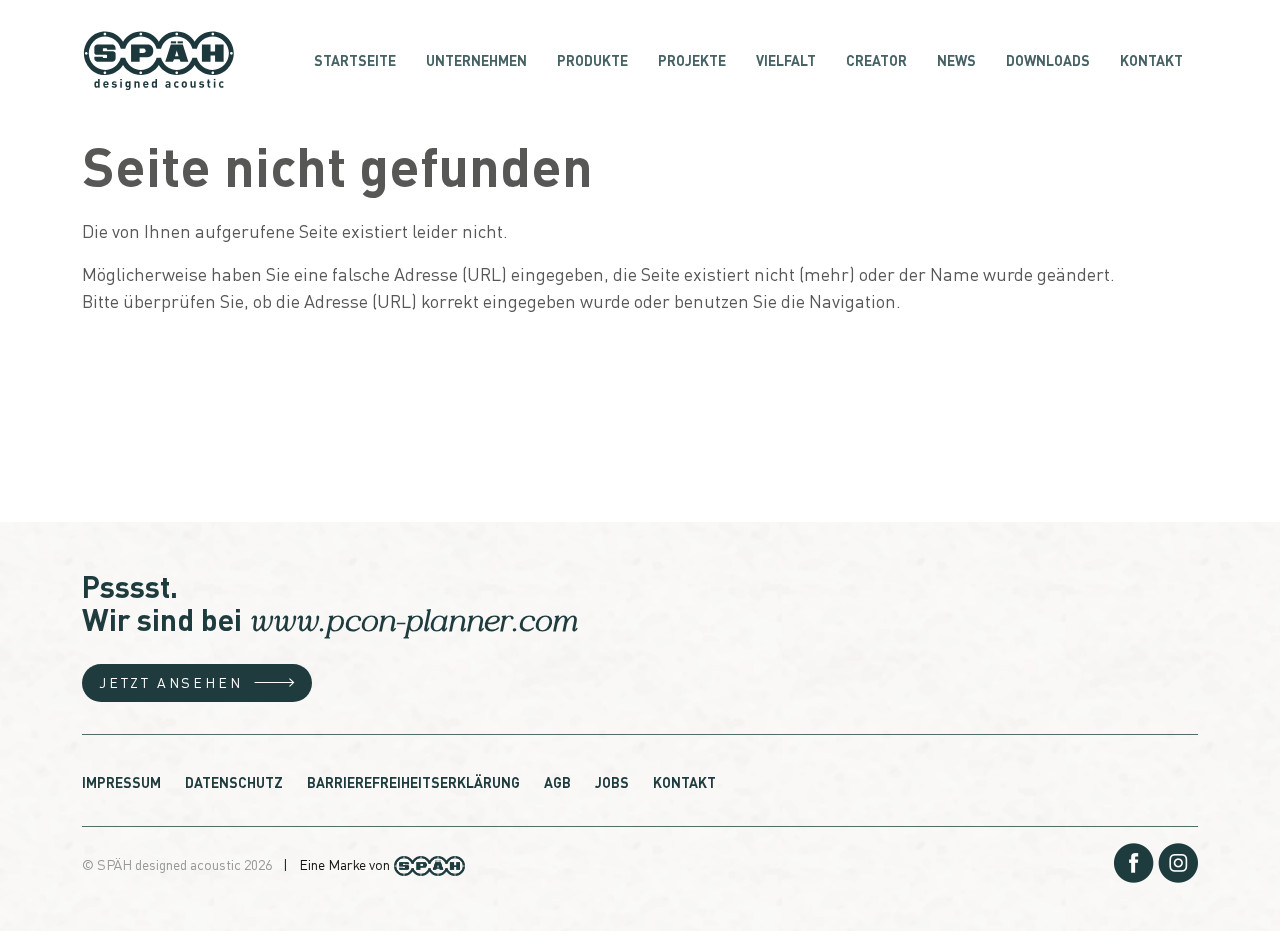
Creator (876, 60)
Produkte (592, 60)
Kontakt (1151, 60)
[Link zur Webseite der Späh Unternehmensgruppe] (429, 862)
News (956, 60)
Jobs (612, 782)
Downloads (1048, 60)
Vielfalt (786, 60)
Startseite (355, 60)
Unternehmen (476, 60)
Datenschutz (234, 782)
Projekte (692, 60)
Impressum (121, 782)
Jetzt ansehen (170, 682)
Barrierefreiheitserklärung (413, 782)
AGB (557, 782)
